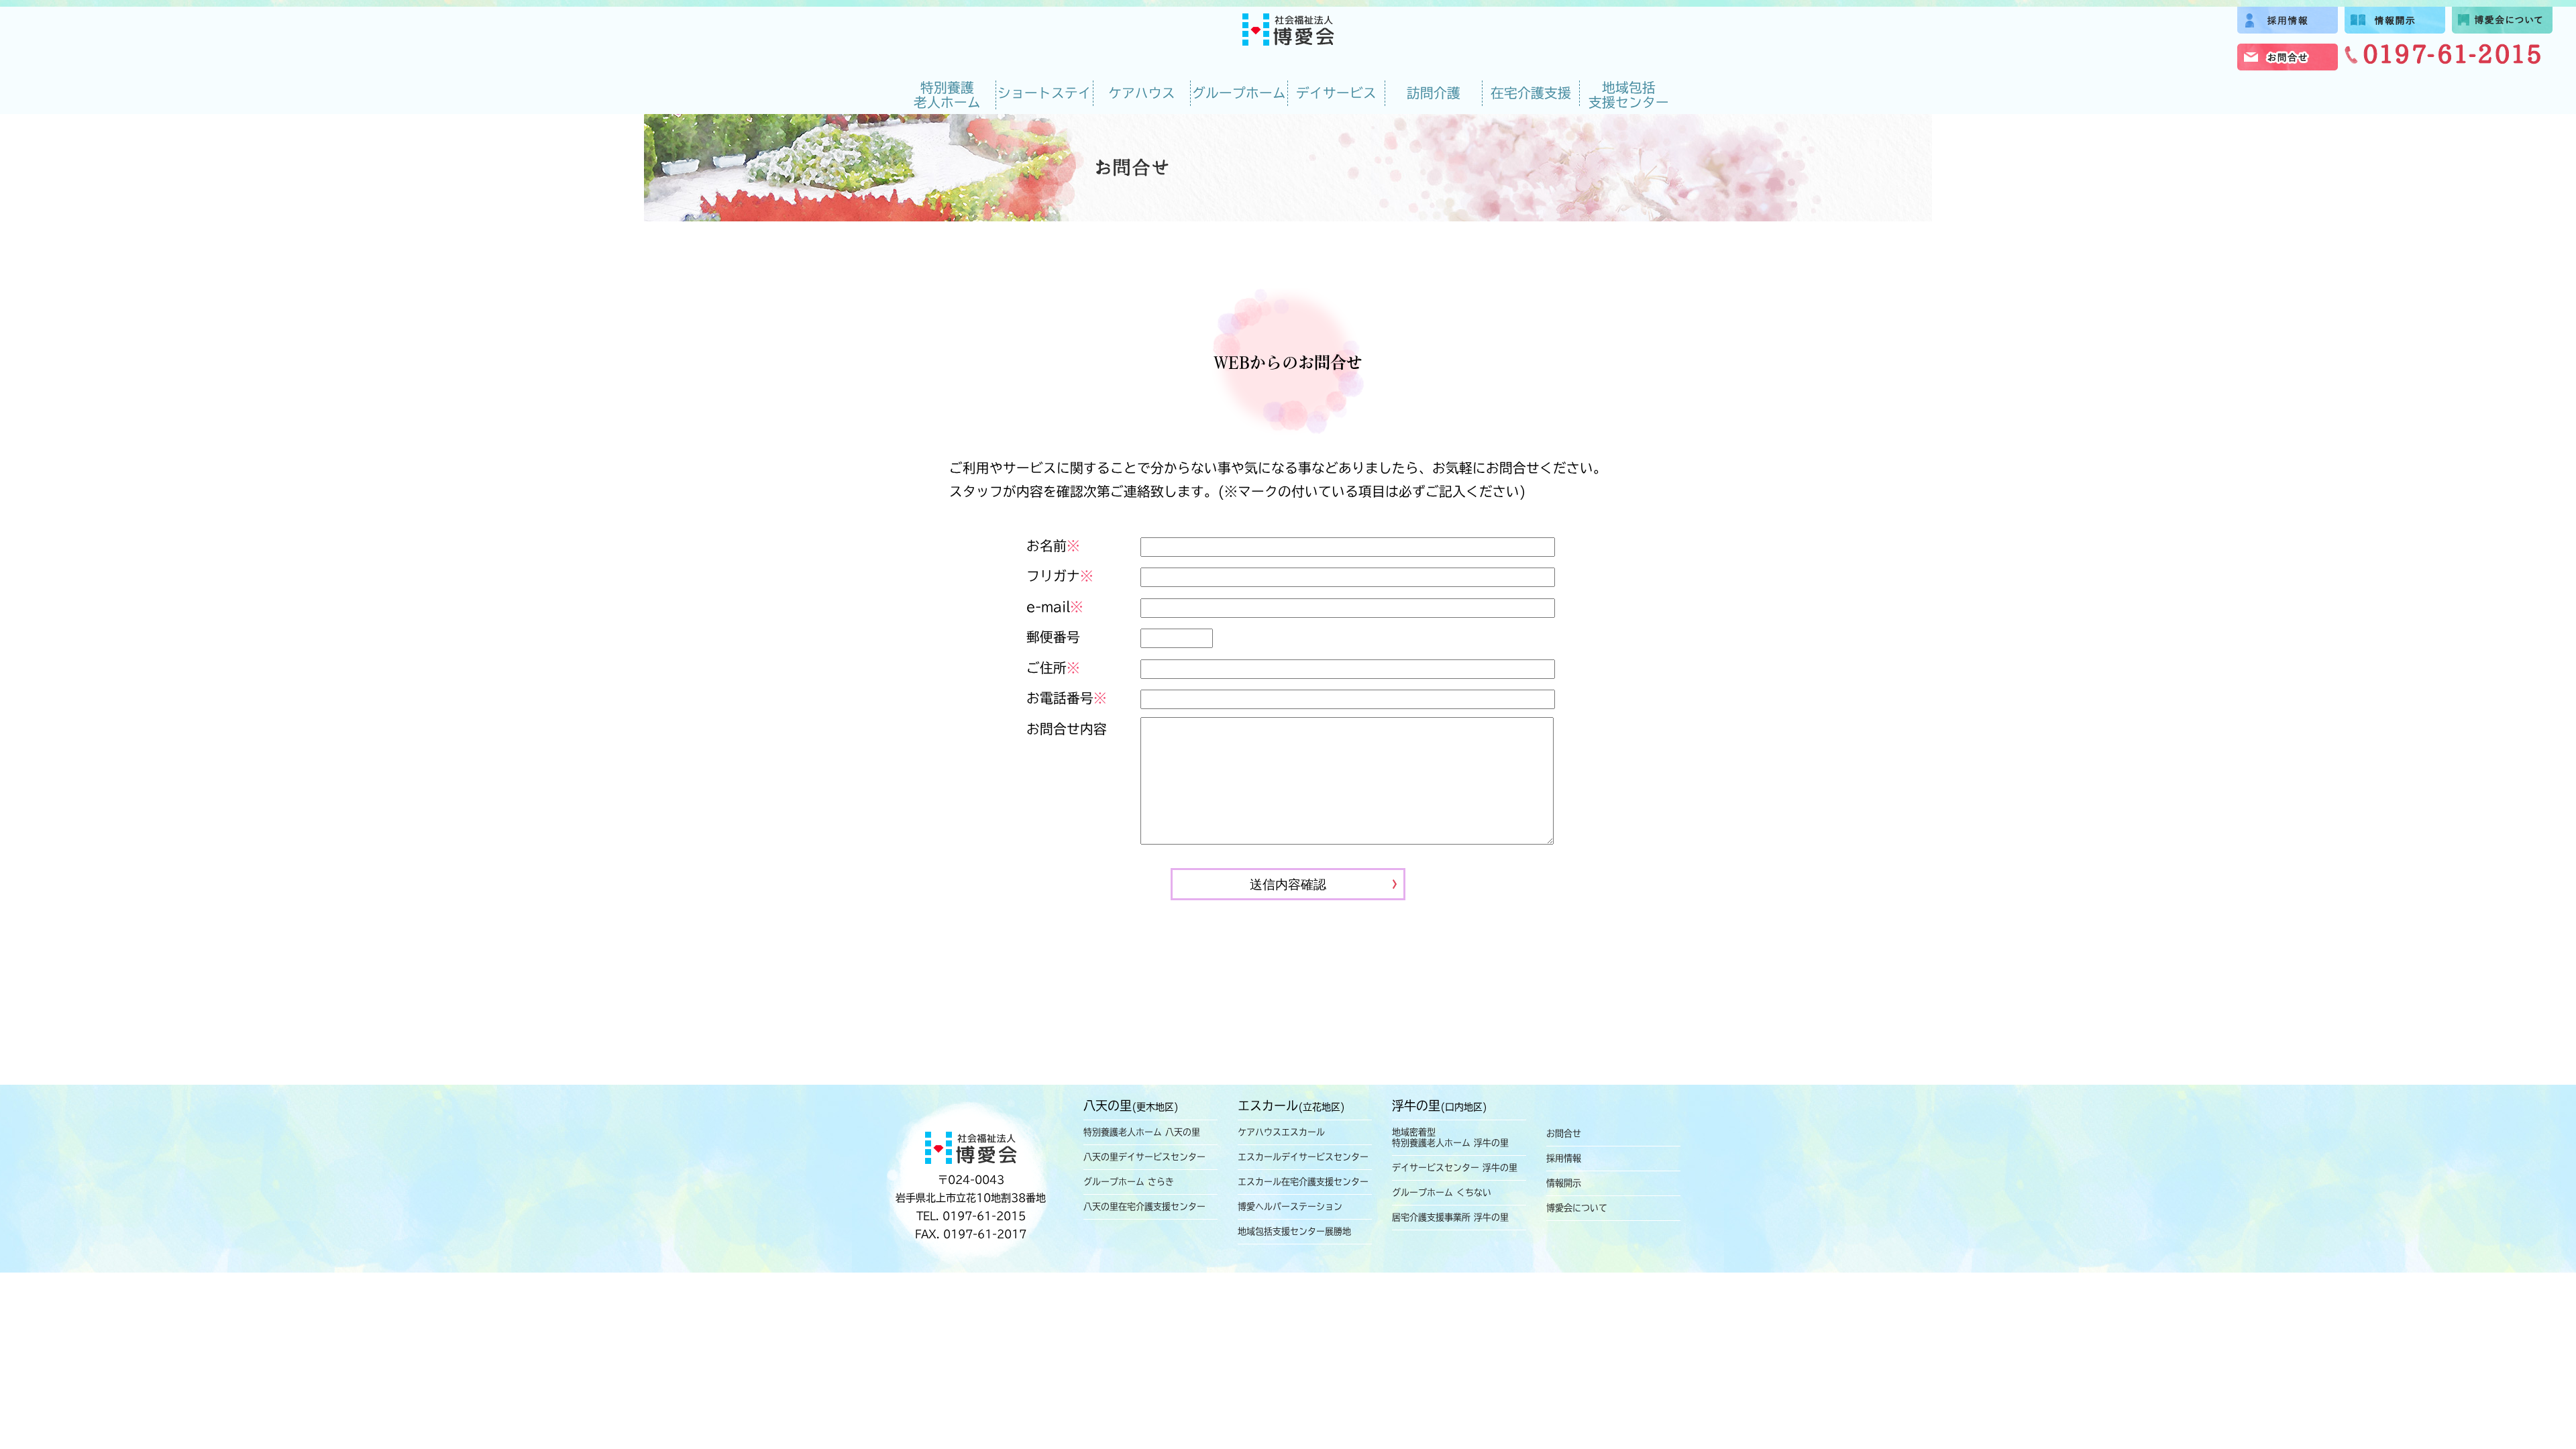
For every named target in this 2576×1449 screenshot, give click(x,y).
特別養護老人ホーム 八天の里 (1142, 1132)
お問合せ (1564, 1133)
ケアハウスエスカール (1281, 1132)
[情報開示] (2395, 29)
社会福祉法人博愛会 (1288, 30)
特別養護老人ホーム (947, 95)
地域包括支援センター (1629, 95)
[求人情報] (2288, 29)
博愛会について (1577, 1208)
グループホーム (1239, 93)
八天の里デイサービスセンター (1144, 1157)
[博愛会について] (2502, 29)
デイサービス (1336, 93)
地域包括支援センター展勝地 (1294, 1231)
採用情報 (1564, 1158)
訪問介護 (1434, 93)
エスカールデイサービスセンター (1303, 1157)
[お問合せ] (2288, 65)
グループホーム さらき (1129, 1182)
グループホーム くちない (1442, 1192)
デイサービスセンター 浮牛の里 (1455, 1168)
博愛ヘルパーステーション (1290, 1206)
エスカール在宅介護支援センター (1303, 1182)
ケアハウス (1142, 93)
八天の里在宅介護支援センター (1144, 1206)
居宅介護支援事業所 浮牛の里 (1450, 1217)
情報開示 (1564, 1183)
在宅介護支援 (1531, 93)
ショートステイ (1044, 93)
